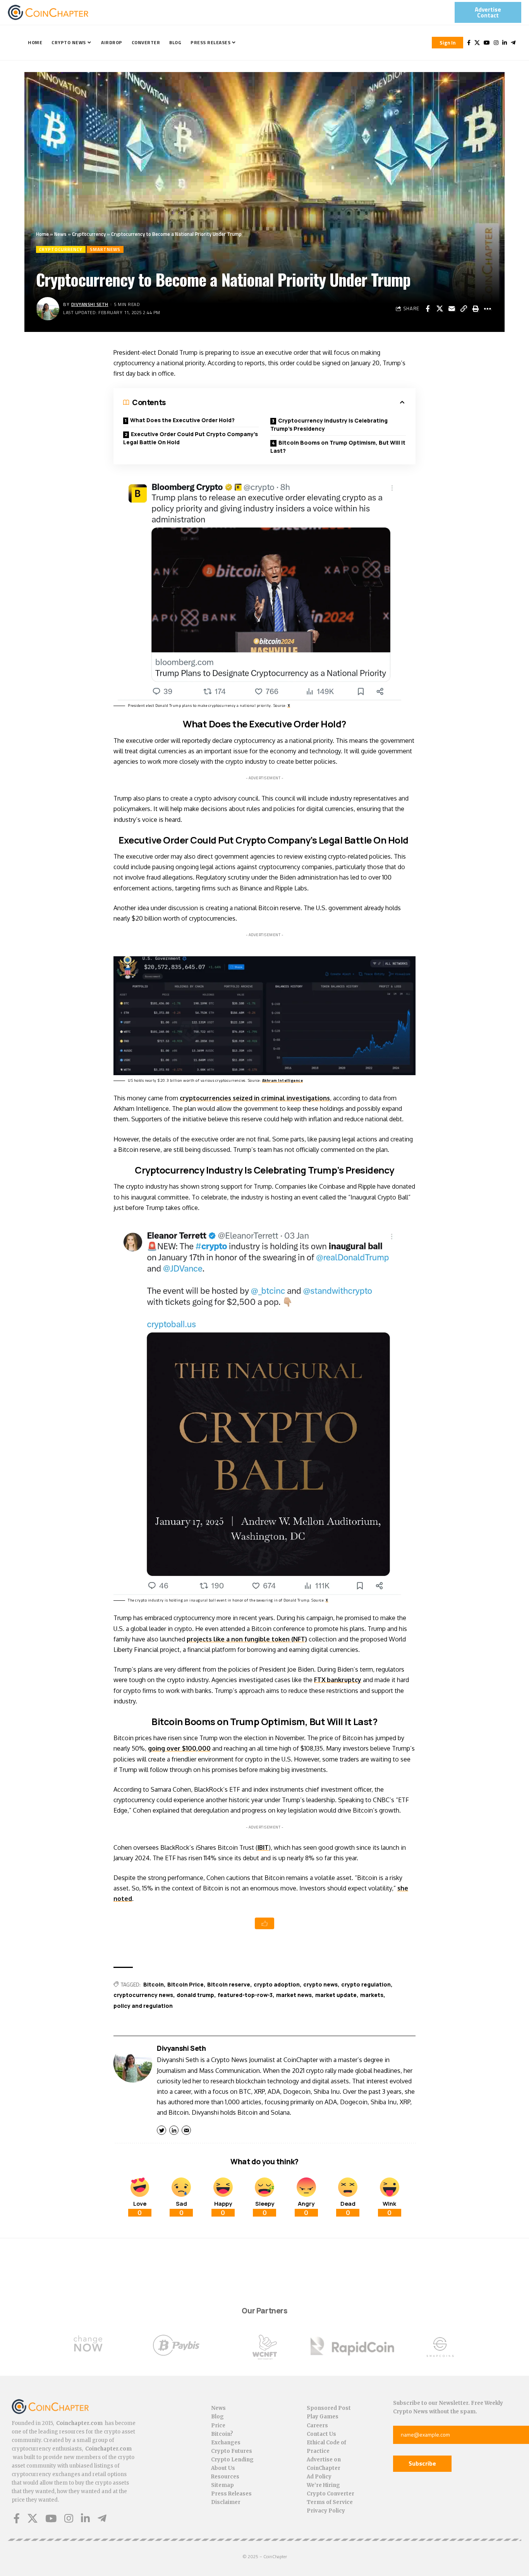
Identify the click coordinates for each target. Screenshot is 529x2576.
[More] (488, 309)
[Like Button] (264, 1923)
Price (218, 2426)
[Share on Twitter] (440, 309)
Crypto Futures (232, 2451)
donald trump (195, 1995)
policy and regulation (143, 2006)
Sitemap (222, 2485)
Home (42, 234)
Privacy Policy (326, 2511)
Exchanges (226, 2443)
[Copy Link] (464, 309)
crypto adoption (277, 1984)
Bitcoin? (222, 2434)
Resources (225, 2477)
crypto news (320, 1984)
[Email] (452, 309)
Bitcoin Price (185, 1984)
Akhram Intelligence (283, 1080)
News (60, 234)
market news (294, 1995)
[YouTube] (487, 43)
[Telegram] (513, 43)
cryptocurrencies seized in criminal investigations (255, 1098)
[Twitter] (477, 43)
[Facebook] (469, 43)
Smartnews (105, 249)
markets (372, 1995)
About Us (223, 2468)
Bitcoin (154, 1984)
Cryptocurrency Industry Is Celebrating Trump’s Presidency (329, 424)
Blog (217, 2417)
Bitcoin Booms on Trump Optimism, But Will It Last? (338, 447)
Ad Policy (319, 2477)
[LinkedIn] (505, 43)
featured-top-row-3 (245, 1995)
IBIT (263, 1847)
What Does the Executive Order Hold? (182, 420)
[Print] (476, 309)
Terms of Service (330, 2502)
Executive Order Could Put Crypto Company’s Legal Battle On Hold (191, 438)
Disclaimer (226, 2502)
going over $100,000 (179, 1748)
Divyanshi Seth (90, 304)
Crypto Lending (232, 2460)
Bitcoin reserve (229, 1984)
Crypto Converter (331, 2494)
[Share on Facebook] (428, 309)
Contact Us (321, 2434)
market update (336, 1995)
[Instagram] (496, 43)
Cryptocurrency (89, 234)
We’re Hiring (323, 2485)
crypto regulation (366, 1984)
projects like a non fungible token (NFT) (247, 1639)
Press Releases (231, 2494)
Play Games (323, 2417)
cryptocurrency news (143, 1995)
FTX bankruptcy (338, 1680)
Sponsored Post (329, 2408)
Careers (317, 2426)
